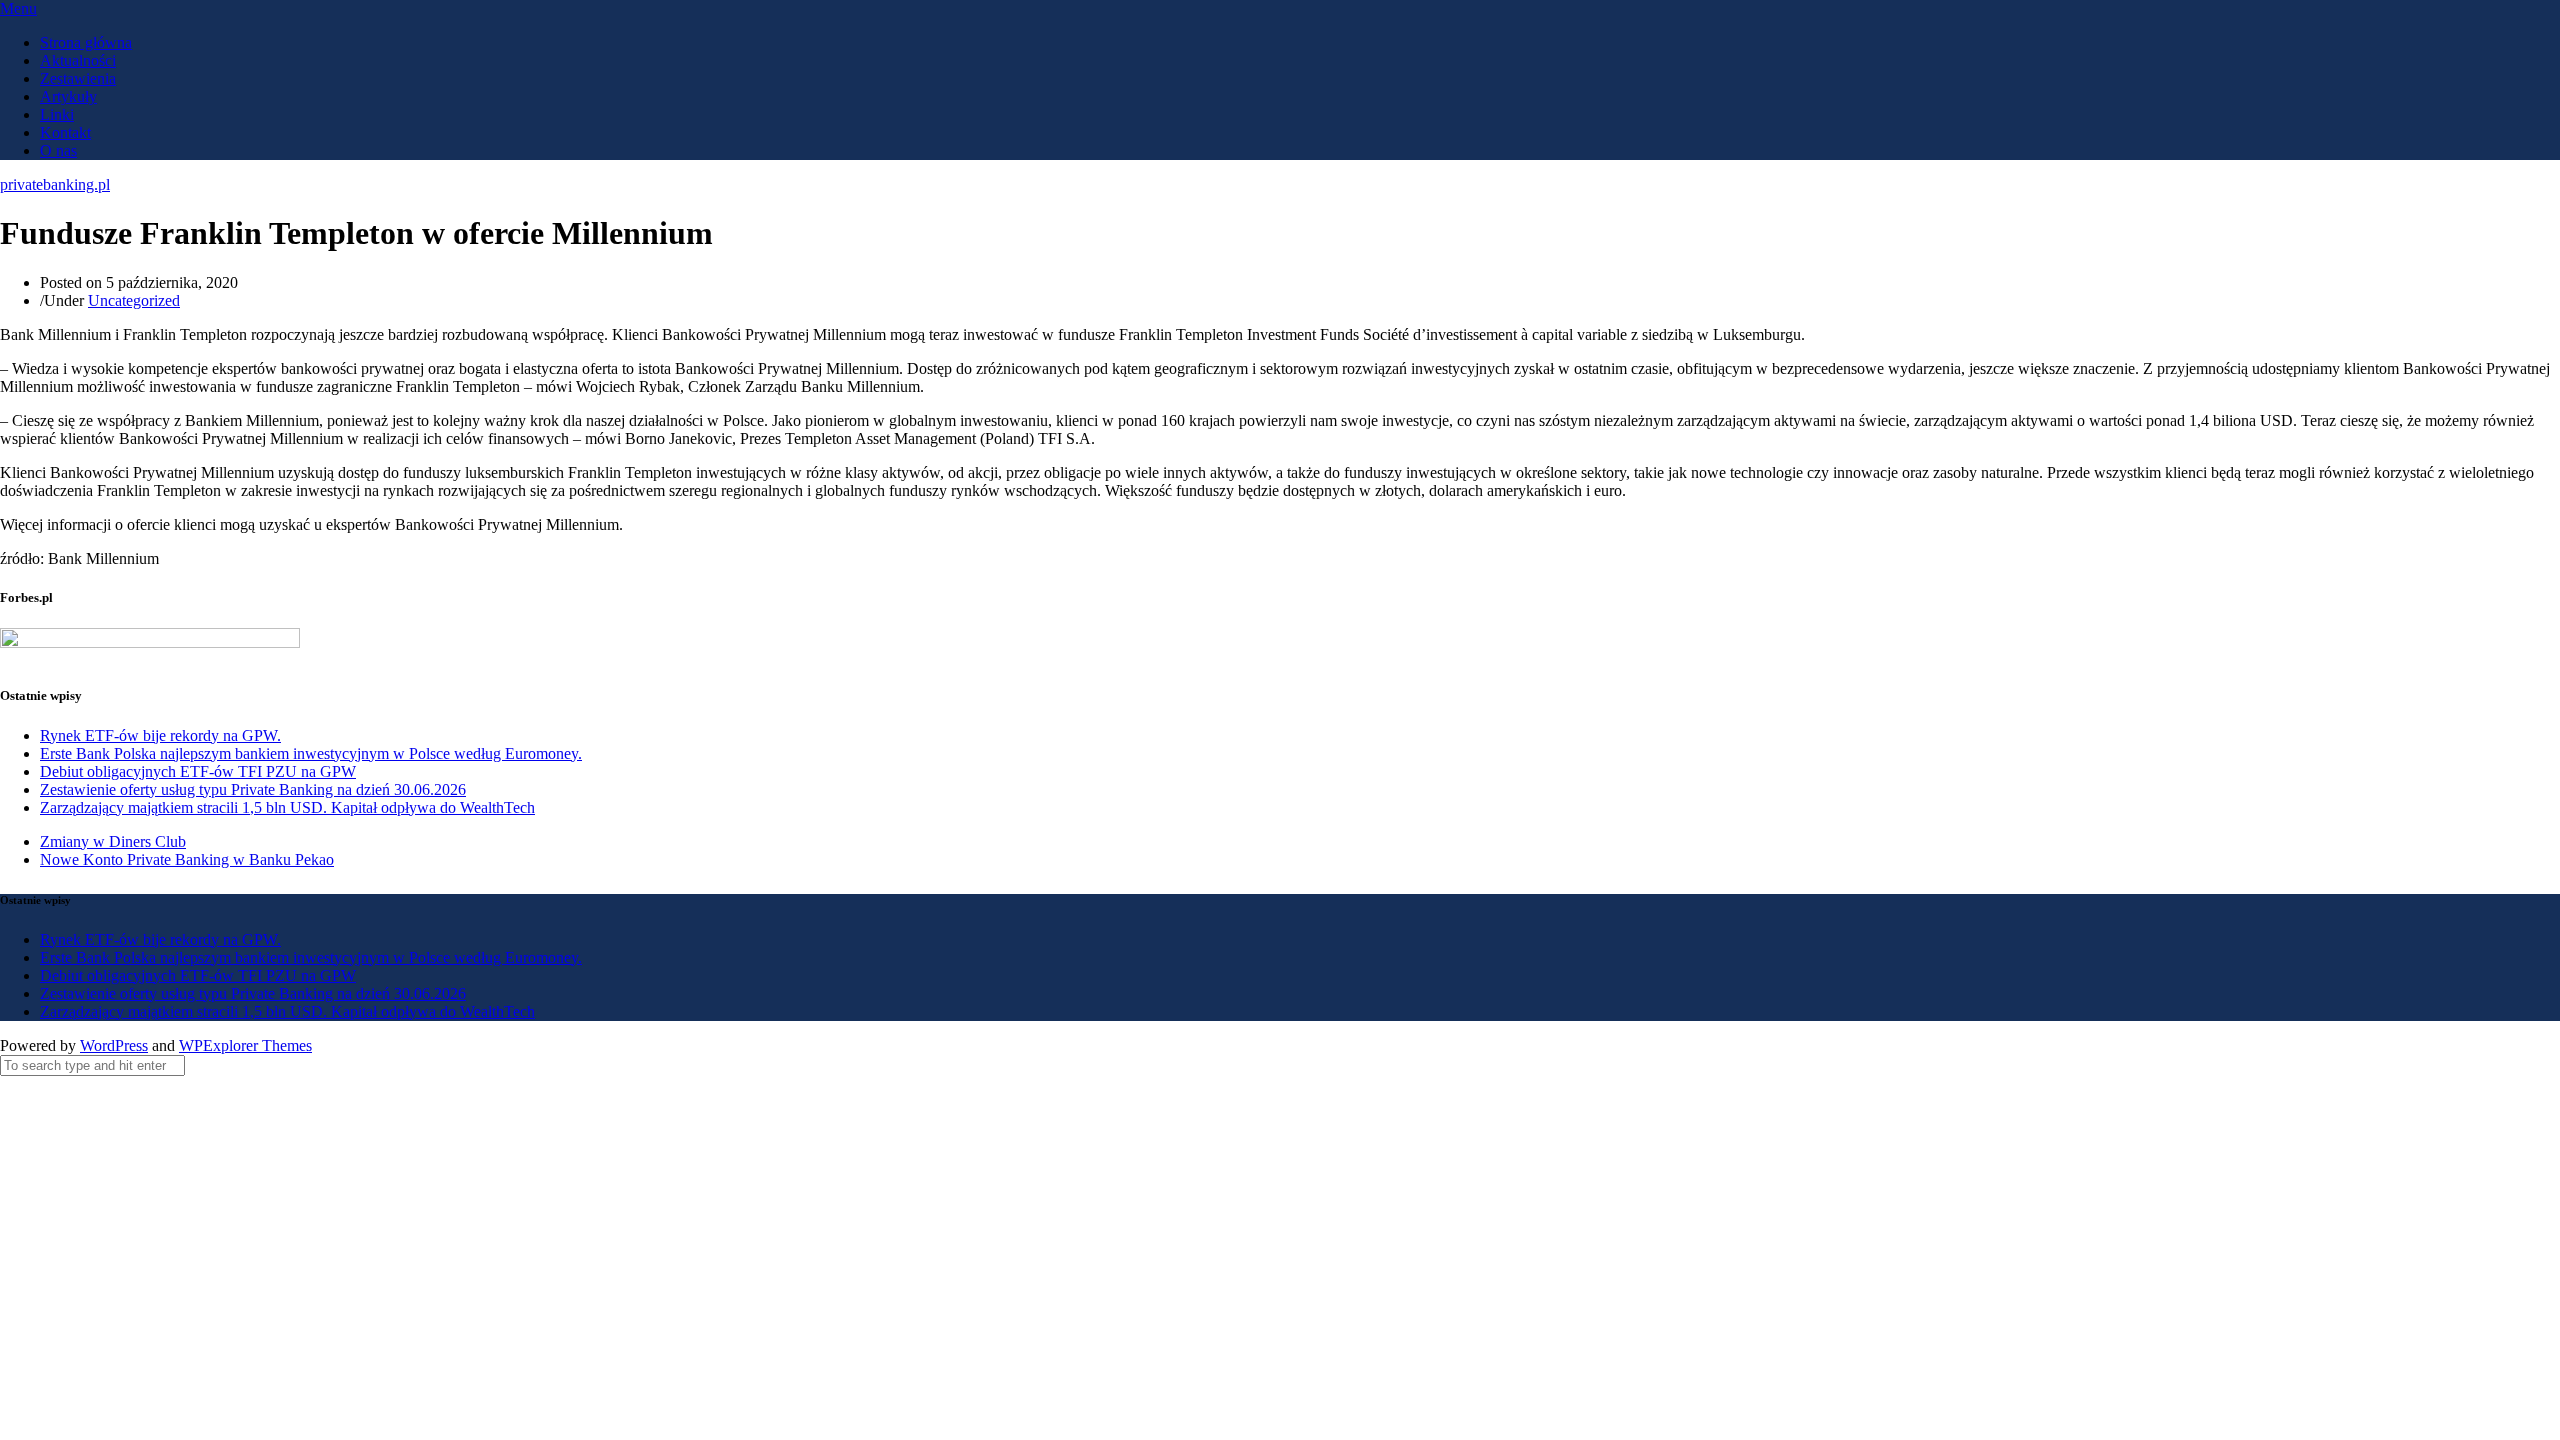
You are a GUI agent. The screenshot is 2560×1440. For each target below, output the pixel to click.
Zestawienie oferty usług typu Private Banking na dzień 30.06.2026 (253, 789)
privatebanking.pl (55, 184)
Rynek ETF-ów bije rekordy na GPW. (160, 735)
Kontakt (65, 132)
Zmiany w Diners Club (113, 841)
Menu (18, 8)
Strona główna (86, 42)
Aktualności (78, 60)
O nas (58, 150)
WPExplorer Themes (245, 1045)
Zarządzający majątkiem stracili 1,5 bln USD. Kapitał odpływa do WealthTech (287, 807)
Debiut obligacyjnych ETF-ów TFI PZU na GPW (198, 771)
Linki (57, 114)
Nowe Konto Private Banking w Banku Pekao (187, 859)
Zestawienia (78, 78)
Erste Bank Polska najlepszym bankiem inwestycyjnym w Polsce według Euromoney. (311, 753)
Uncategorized (134, 300)
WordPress (114, 1045)
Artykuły (68, 96)
